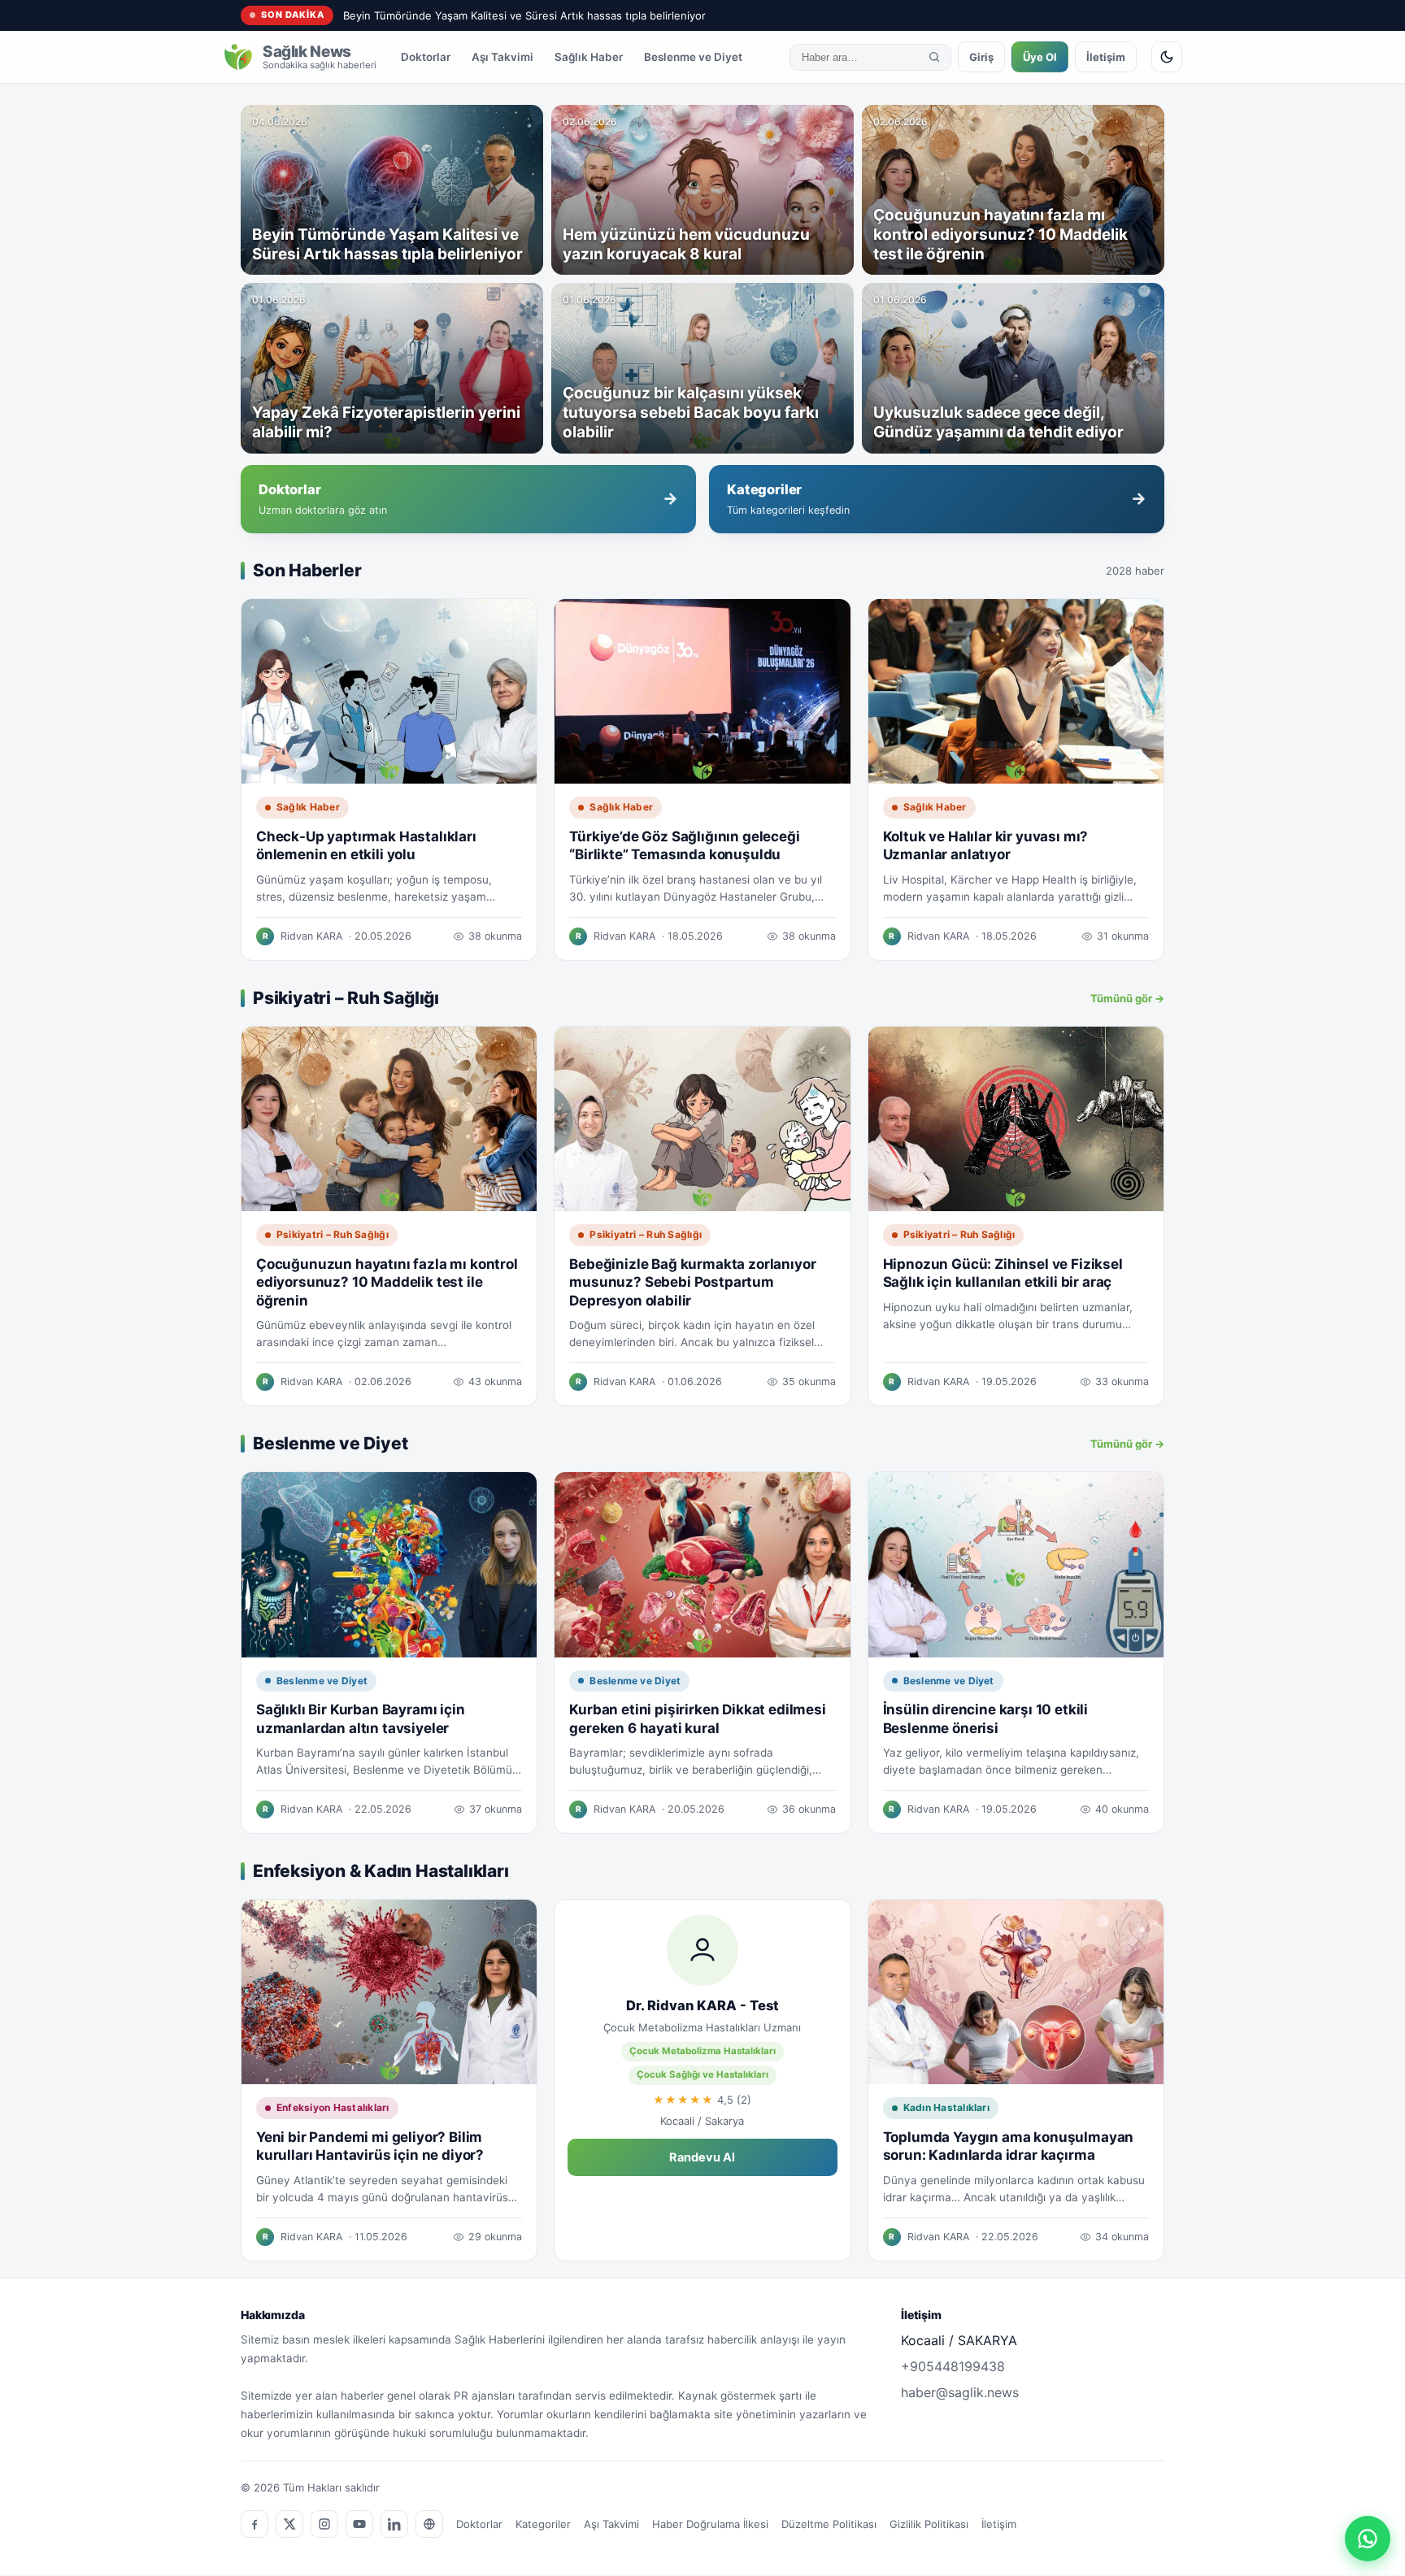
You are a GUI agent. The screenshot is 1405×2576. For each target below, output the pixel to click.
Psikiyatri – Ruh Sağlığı (333, 1234)
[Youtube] (359, 2524)
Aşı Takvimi (502, 57)
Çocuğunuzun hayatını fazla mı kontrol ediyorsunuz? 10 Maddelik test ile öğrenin (387, 1282)
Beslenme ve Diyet (693, 57)
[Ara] (934, 57)
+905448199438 (953, 2366)
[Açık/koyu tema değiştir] (1167, 57)
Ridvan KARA (311, 936)
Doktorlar (426, 57)
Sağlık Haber (589, 57)
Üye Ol (1040, 57)
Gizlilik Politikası (929, 2524)
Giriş (981, 57)
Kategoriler (543, 2524)
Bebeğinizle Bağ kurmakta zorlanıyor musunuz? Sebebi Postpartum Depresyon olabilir (692, 1282)
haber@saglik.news (960, 2392)
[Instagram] (324, 2524)
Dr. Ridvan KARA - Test (702, 2005)
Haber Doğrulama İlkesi (710, 2524)
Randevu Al (702, 2157)
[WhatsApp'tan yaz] (1368, 2539)
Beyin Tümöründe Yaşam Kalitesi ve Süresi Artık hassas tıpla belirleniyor (524, 15)
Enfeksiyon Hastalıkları (333, 2107)
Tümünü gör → (1127, 998)
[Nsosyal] (429, 2524)
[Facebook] (254, 2524)
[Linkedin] (394, 2524)
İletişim (1106, 57)
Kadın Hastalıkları (946, 2107)
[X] (289, 2524)
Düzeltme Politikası (829, 2524)
